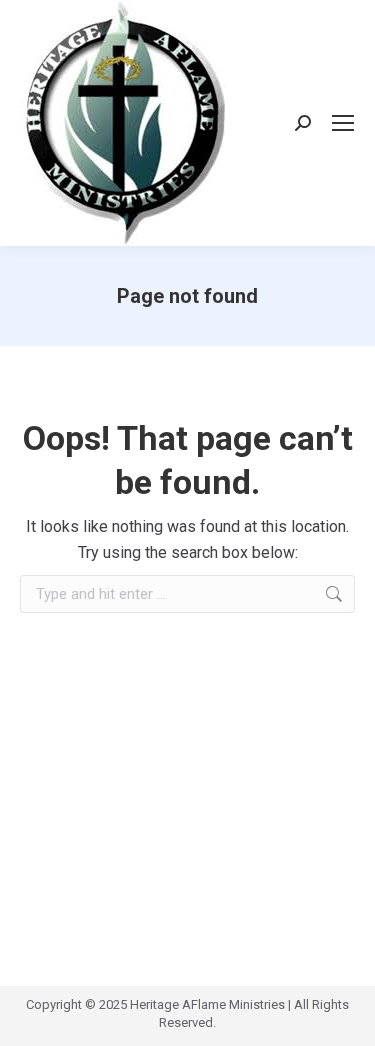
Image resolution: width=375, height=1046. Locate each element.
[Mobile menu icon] (343, 123)
